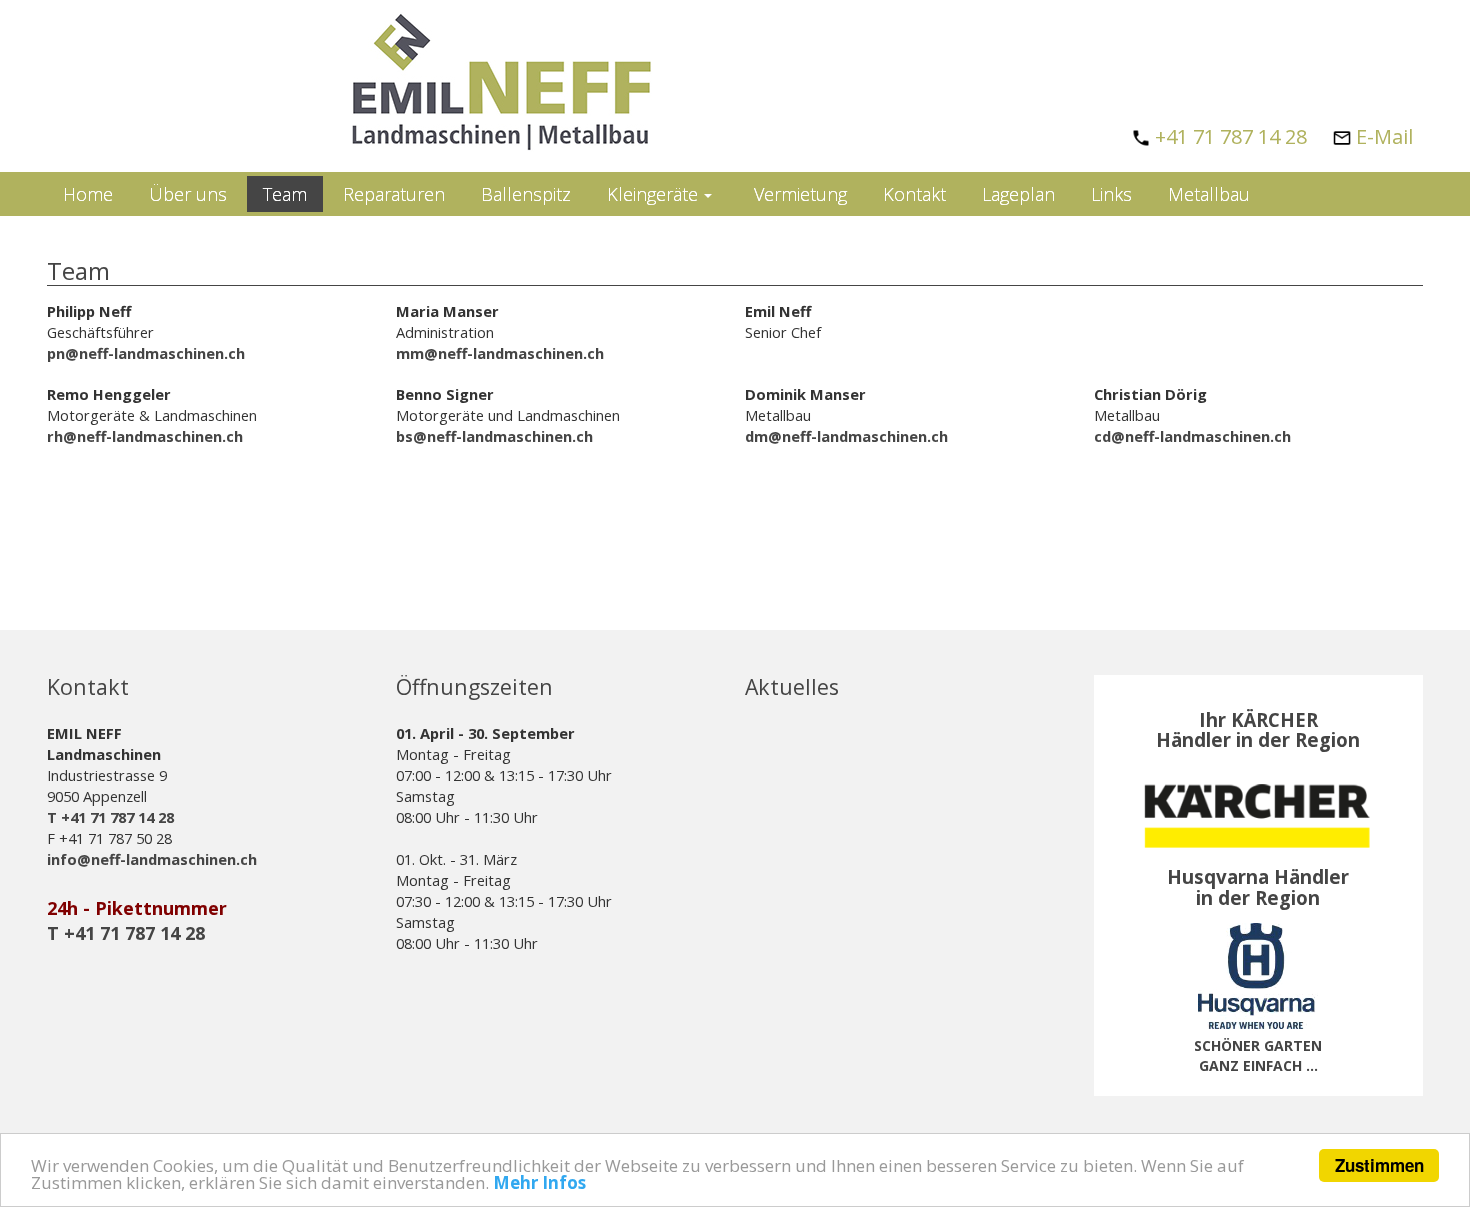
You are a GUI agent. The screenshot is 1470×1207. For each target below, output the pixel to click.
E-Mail (1384, 136)
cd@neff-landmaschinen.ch (1192, 436)
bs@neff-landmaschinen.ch (494, 436)
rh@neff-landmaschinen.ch (145, 436)
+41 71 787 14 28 (1231, 136)
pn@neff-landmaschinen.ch (146, 353)
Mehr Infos (539, 1182)
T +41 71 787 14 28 (110, 817)
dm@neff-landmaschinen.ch (846, 436)
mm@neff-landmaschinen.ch (500, 353)
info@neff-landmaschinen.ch (152, 859)
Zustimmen (1379, 1165)
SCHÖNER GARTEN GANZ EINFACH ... (1258, 1055)
